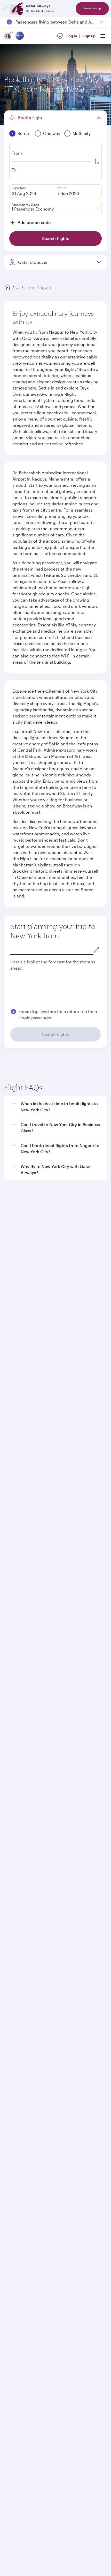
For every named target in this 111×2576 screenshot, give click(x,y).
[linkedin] (36, 2080)
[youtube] (49, 2080)
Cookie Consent (22, 2256)
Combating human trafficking (34, 2247)
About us (12, 1872)
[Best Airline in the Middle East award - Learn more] (17, 2200)
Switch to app (92, 8)
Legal (43, 2238)
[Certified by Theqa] (27, 2032)
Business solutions (20, 1961)
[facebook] (12, 2080)
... (18, 287)
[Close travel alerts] (102, 22)
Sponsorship (15, 1896)
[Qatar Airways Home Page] (9, 36)
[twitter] (24, 2080)
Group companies (19, 1942)
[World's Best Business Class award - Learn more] (17, 2149)
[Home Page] (7, 287)
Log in (72, 36)
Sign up (89, 36)
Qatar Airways (16, 1858)
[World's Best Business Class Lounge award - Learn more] (17, 2175)
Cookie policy (20, 2238)
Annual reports (17, 1913)
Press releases (17, 1888)
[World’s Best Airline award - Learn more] (17, 2123)
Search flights (56, 1034)
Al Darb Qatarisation (22, 1905)
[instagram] (61, 2080)
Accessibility (85, 2238)
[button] (59, 1240)
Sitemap (73, 2247)
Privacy (61, 2238)
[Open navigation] (103, 36)
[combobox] (52, 950)
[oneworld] (20, 36)
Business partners (19, 1979)
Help (8, 1998)
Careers (11, 1880)
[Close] (5, 9)
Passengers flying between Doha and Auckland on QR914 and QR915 (55, 22)
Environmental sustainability (29, 1921)
